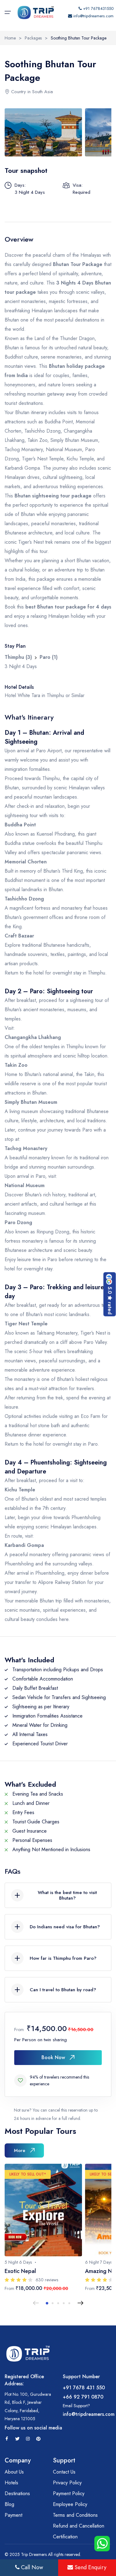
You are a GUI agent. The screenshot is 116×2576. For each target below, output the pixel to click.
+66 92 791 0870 (83, 2397)
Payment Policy (69, 2493)
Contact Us (64, 2472)
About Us (14, 2472)
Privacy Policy (67, 2483)
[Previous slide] (36, 2303)
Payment (13, 2515)
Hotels (11, 2483)
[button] (47, 2303)
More (20, 2150)
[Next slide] (80, 2303)
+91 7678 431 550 (84, 2388)
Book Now (53, 2057)
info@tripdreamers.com (93, 16)
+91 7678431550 (98, 8)
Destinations (17, 2493)
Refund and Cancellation (79, 2526)
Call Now (31, 2567)
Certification (65, 2537)
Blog (9, 2504)
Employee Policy (70, 2504)
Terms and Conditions (75, 2515)
